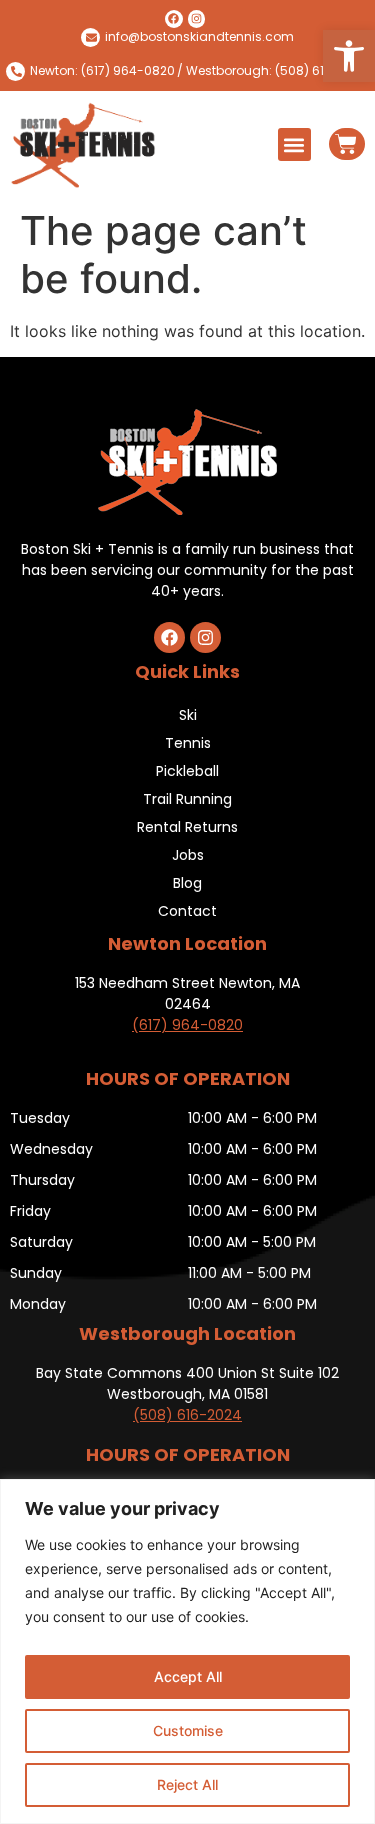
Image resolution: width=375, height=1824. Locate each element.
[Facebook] (174, 19)
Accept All (188, 1676)
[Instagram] (197, 19)
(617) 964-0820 (187, 1025)
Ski (188, 715)
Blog (187, 883)
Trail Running (187, 799)
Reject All (187, 1784)
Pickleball (187, 771)
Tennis (188, 743)
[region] (187, 1651)
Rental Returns (187, 827)
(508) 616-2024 (187, 1415)
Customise (188, 1730)
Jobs (188, 855)
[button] (349, 56)
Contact (187, 911)
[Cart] (347, 144)
